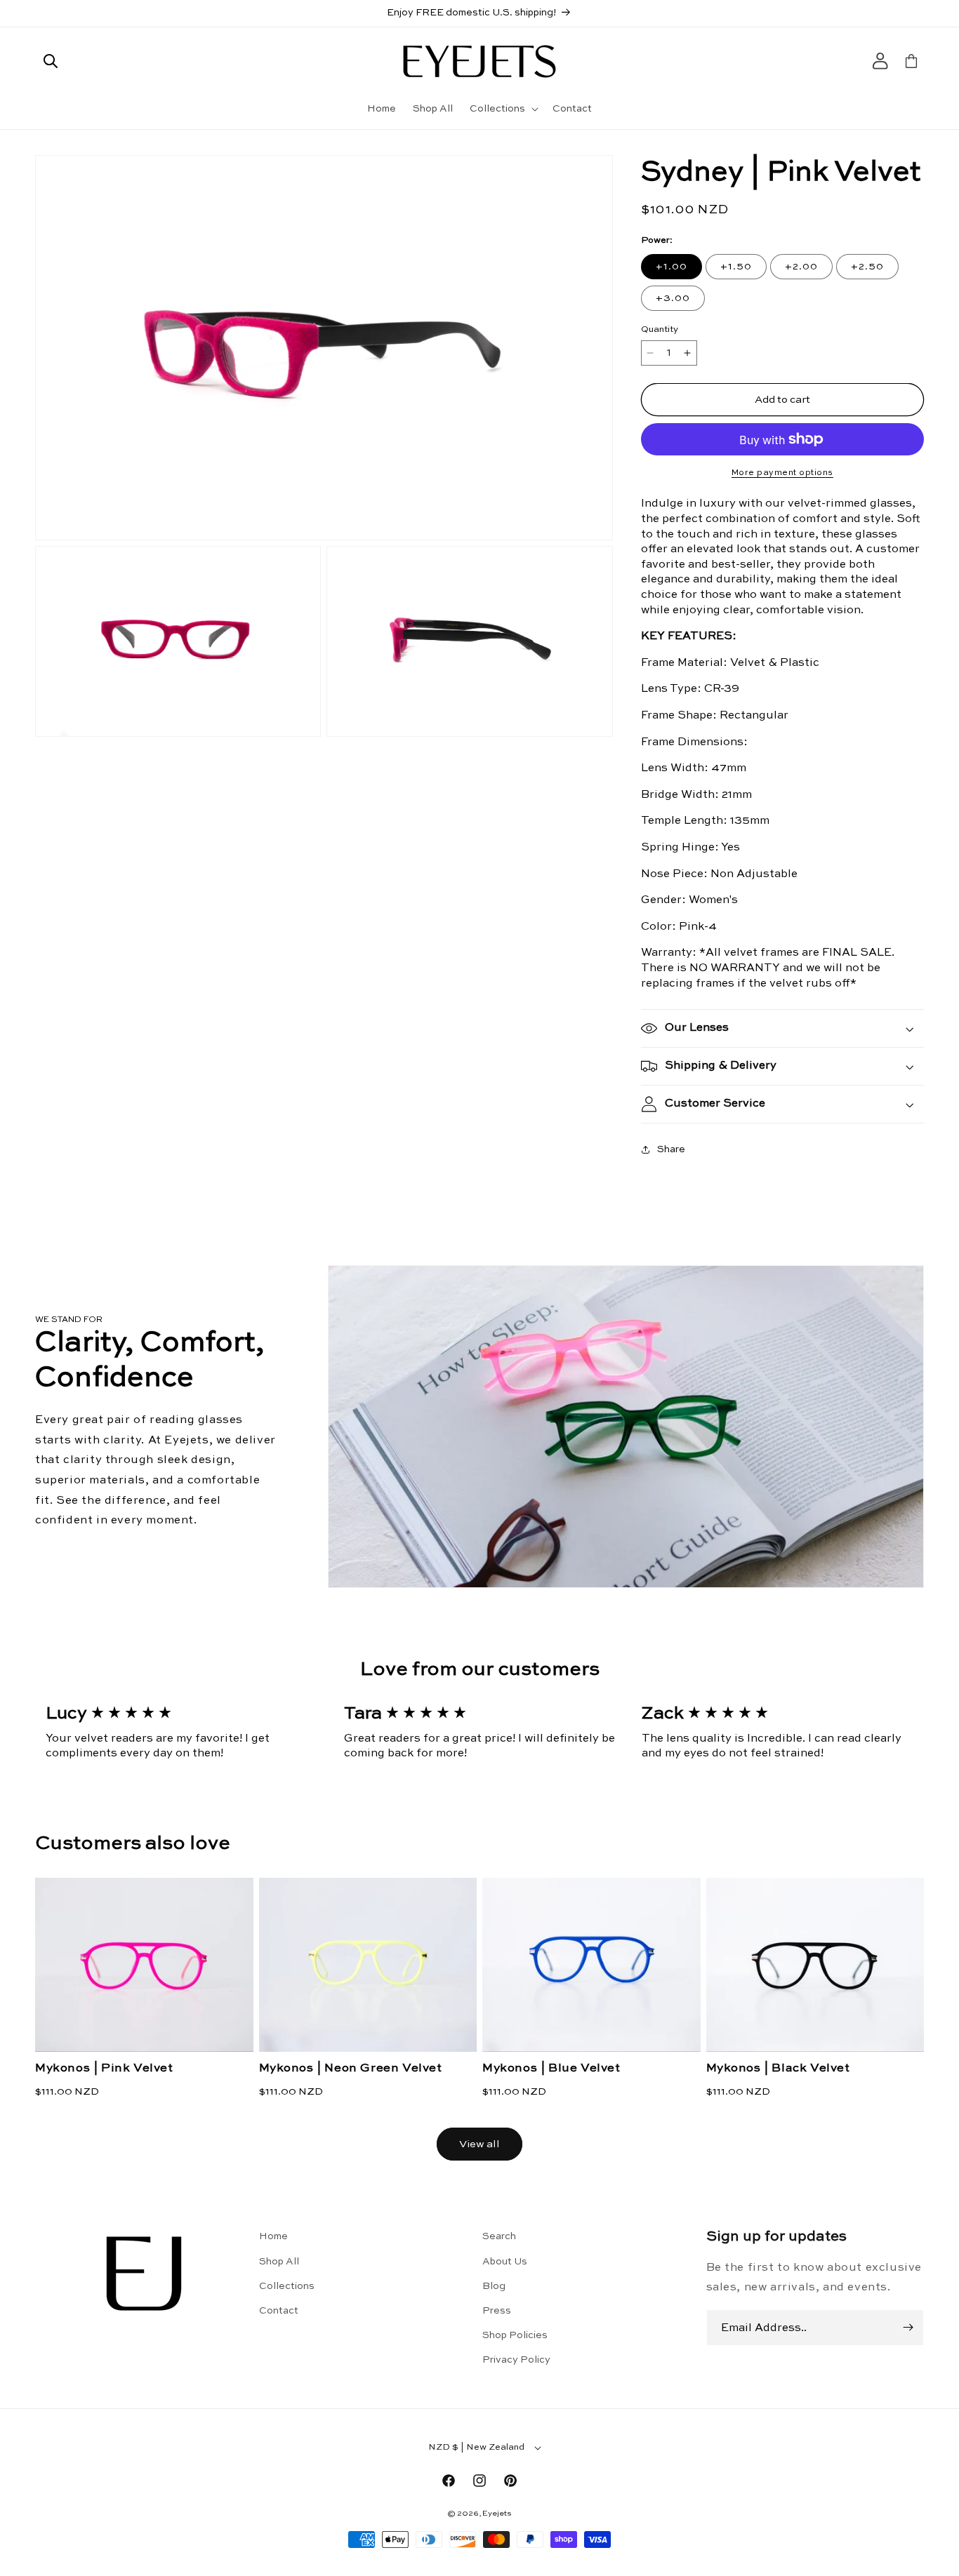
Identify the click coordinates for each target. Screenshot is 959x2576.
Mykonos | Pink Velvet (104, 2068)
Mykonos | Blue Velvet (551, 2068)
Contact (279, 2311)
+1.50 (736, 267)
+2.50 (867, 267)
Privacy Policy (516, 2360)
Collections (287, 2286)
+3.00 (673, 298)
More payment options (782, 473)
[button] (51, 61)
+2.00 (801, 267)
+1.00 (672, 267)
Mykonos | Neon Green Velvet (351, 2068)
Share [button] (671, 1149)
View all (479, 2144)
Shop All (279, 2262)
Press (497, 2311)
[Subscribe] (908, 2328)
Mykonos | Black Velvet (778, 2068)
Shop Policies (515, 2335)
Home (273, 2236)
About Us (505, 2262)
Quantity (660, 329)
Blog (494, 2286)
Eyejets (497, 2514)
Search (499, 2236)
